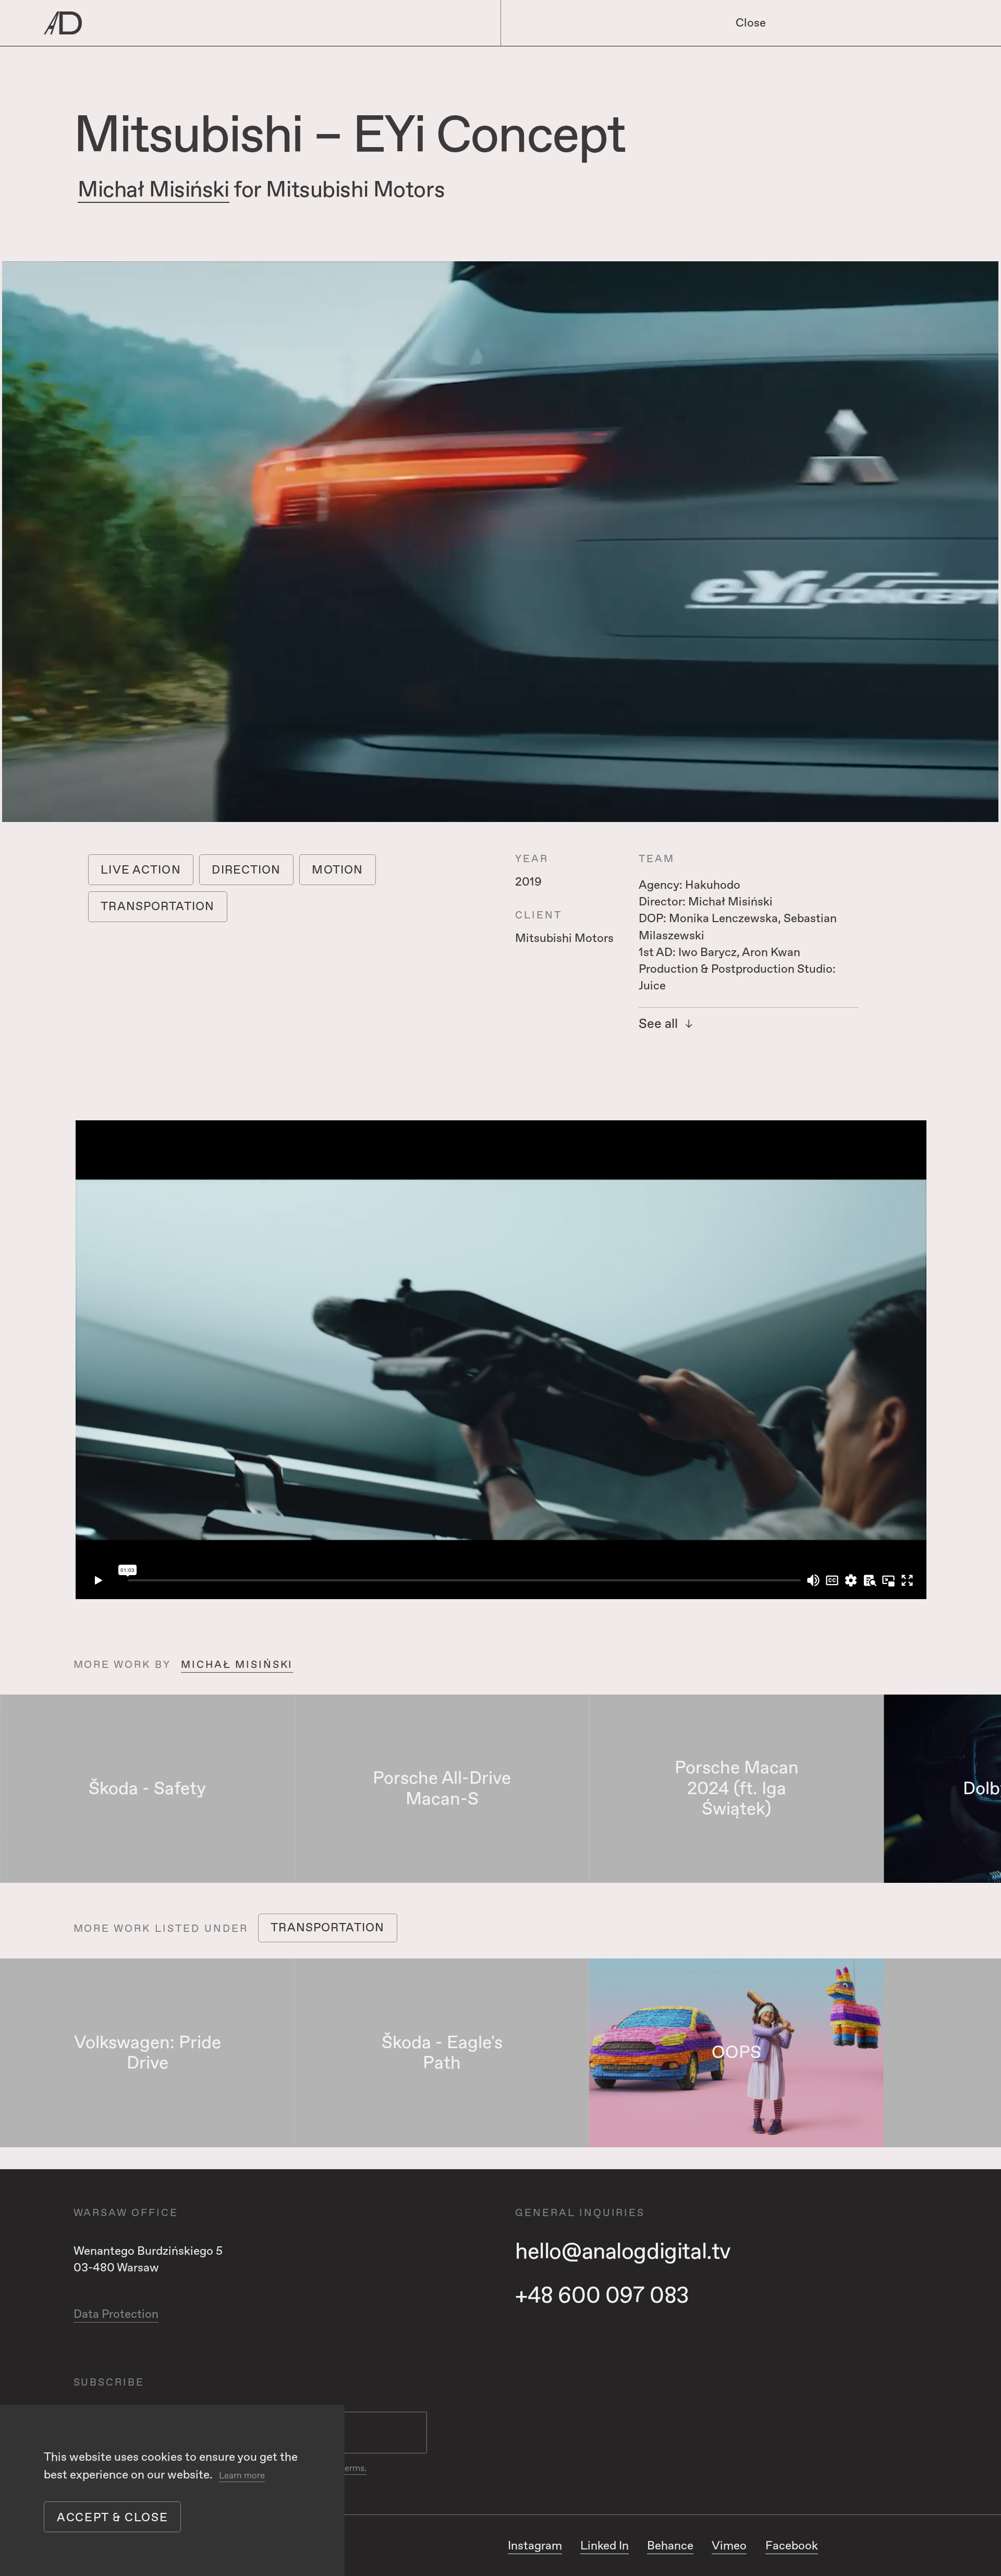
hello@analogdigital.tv (623, 2252)
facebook (792, 2546)
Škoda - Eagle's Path (442, 2053)
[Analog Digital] (228, 23)
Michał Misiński (154, 190)
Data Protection (116, 2314)
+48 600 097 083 (602, 2296)
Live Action (141, 870)
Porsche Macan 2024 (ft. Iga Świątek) (737, 1788)
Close (751, 23)
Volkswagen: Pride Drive (148, 2053)
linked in (605, 2546)
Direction (246, 870)
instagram (535, 2546)
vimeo (729, 2546)
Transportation (157, 906)
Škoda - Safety (147, 1789)
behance (670, 2546)
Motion (337, 870)
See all (658, 1025)
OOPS (736, 2053)
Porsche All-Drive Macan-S (442, 1789)
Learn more (242, 2476)
